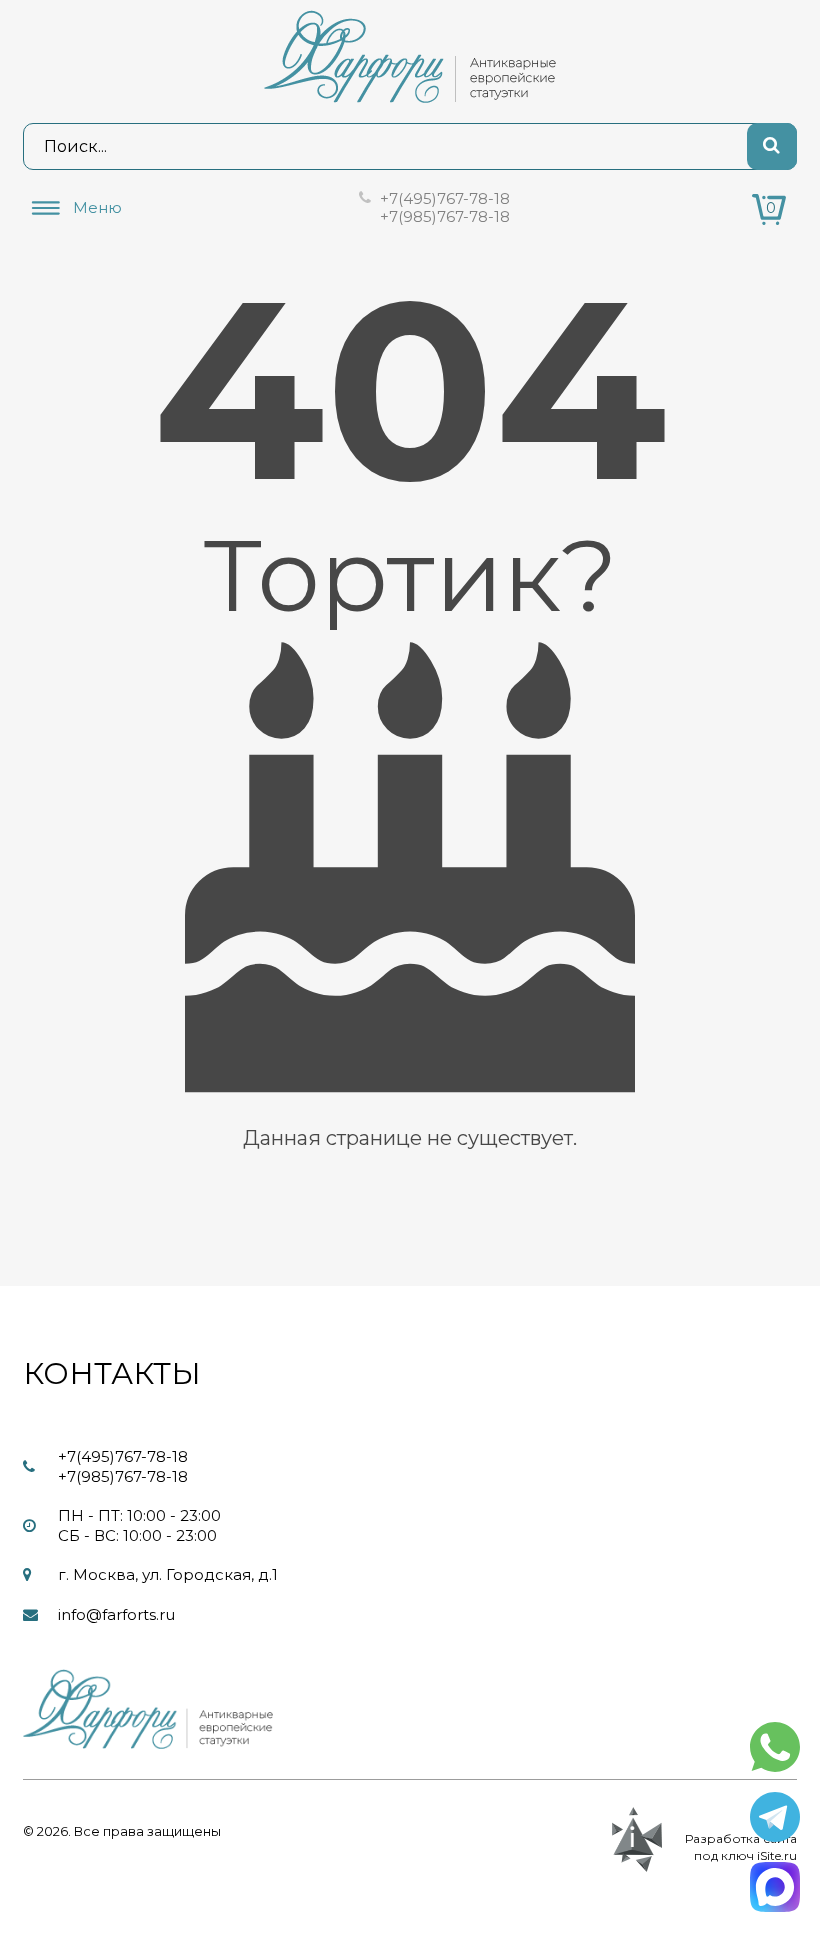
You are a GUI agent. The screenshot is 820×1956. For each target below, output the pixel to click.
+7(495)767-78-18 (445, 198)
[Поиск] (772, 146)
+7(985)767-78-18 (445, 216)
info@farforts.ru (116, 1614)
